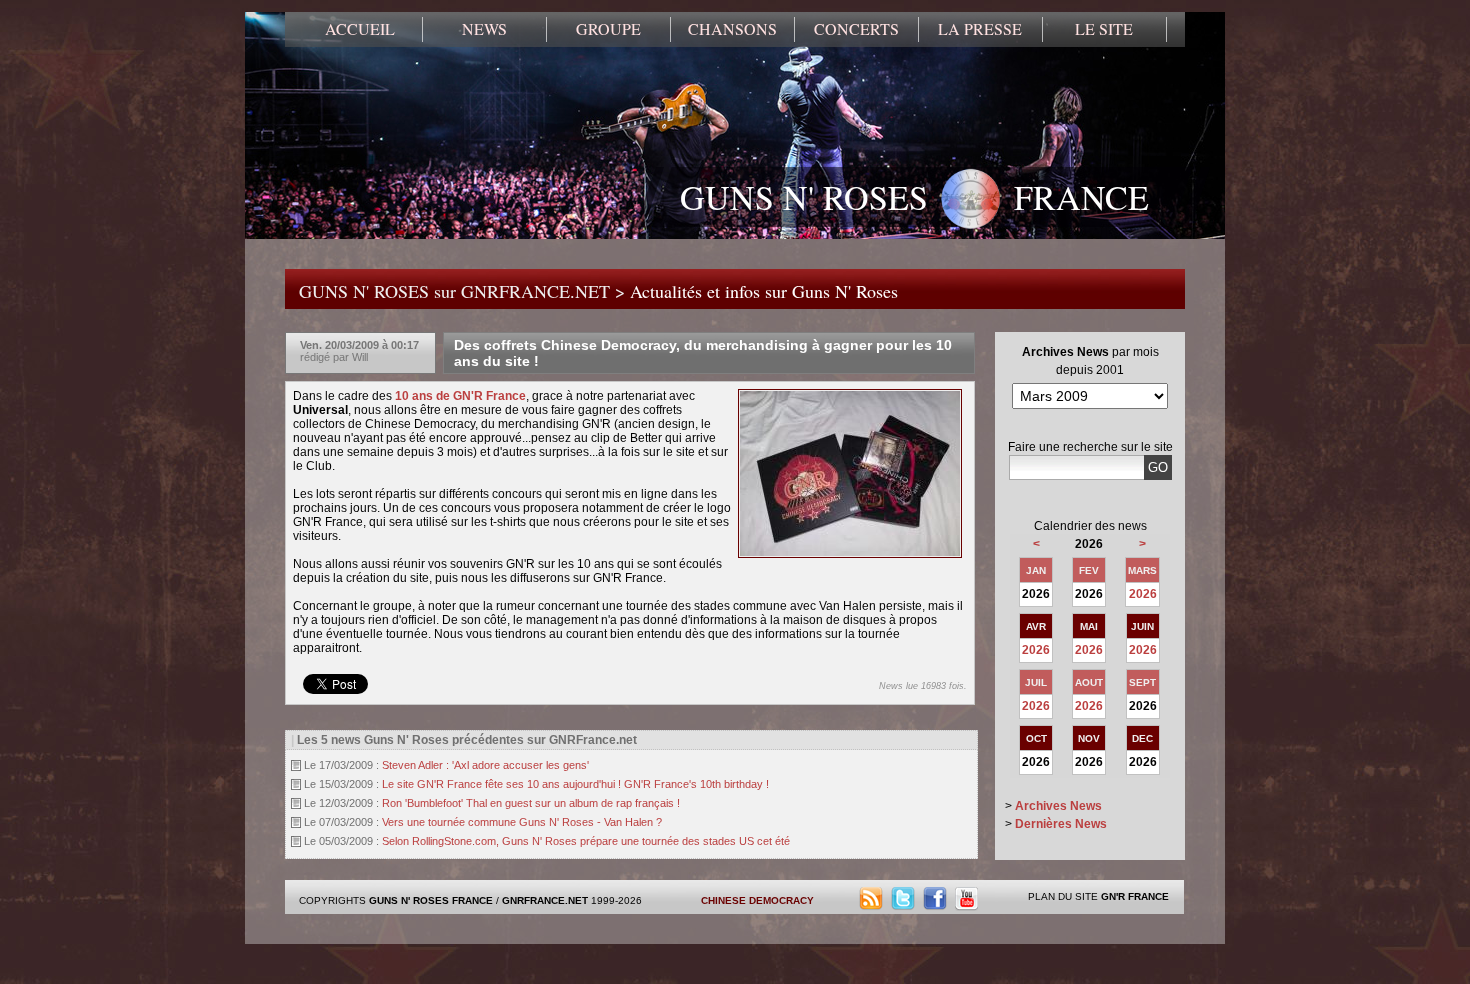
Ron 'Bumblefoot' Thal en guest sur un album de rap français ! (531, 803)
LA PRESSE (980, 29)
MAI (1089, 626)
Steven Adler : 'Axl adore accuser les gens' (485, 765)
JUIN (1142, 626)
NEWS (484, 29)
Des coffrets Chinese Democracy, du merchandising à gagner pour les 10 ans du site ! (703, 353)
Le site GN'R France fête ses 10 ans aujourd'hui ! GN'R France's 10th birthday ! (575, 784)
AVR (1036, 626)
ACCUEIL (360, 29)
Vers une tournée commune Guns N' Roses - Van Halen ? (522, 822)
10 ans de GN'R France (460, 396)
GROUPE (608, 29)
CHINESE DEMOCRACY (757, 900)
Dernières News (1061, 824)
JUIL (1036, 682)
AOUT (1089, 682)
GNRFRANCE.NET (545, 900)
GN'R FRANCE (1135, 896)
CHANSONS (732, 29)
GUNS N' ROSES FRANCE (914, 197)
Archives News (1058, 806)
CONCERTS (856, 29)
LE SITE (1104, 29)
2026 (1143, 594)
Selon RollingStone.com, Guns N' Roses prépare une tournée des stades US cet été (586, 841)
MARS (1142, 570)
